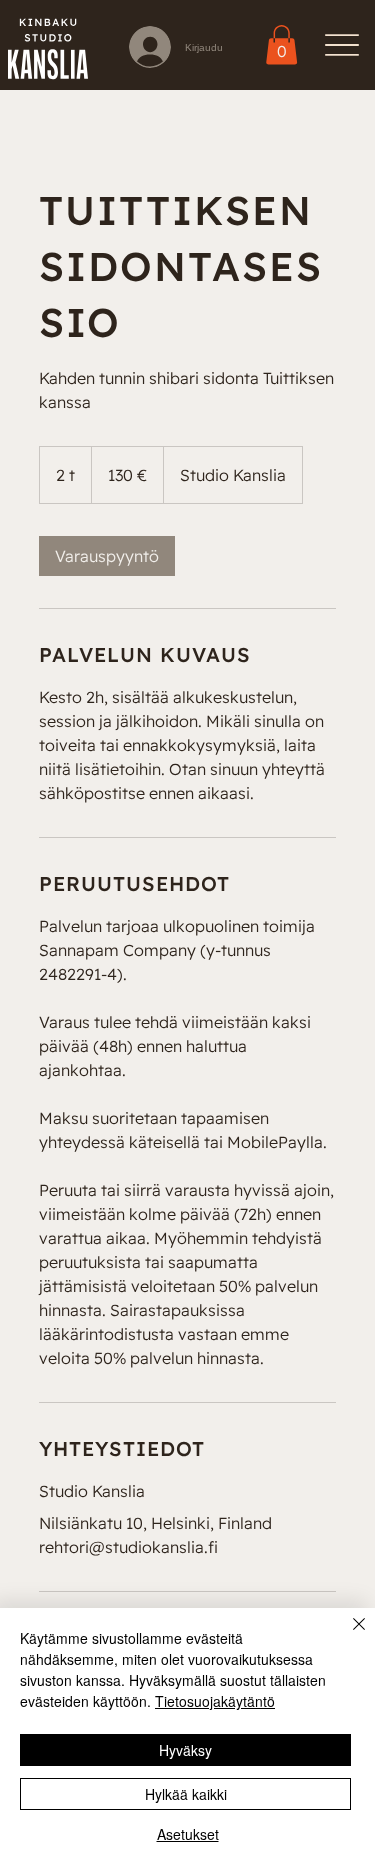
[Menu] (341, 45)
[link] (281, 45)
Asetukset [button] (188, 1834)
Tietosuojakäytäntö (215, 1701)
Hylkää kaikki (186, 1794)
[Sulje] (347, 1636)
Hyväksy (185, 1750)
